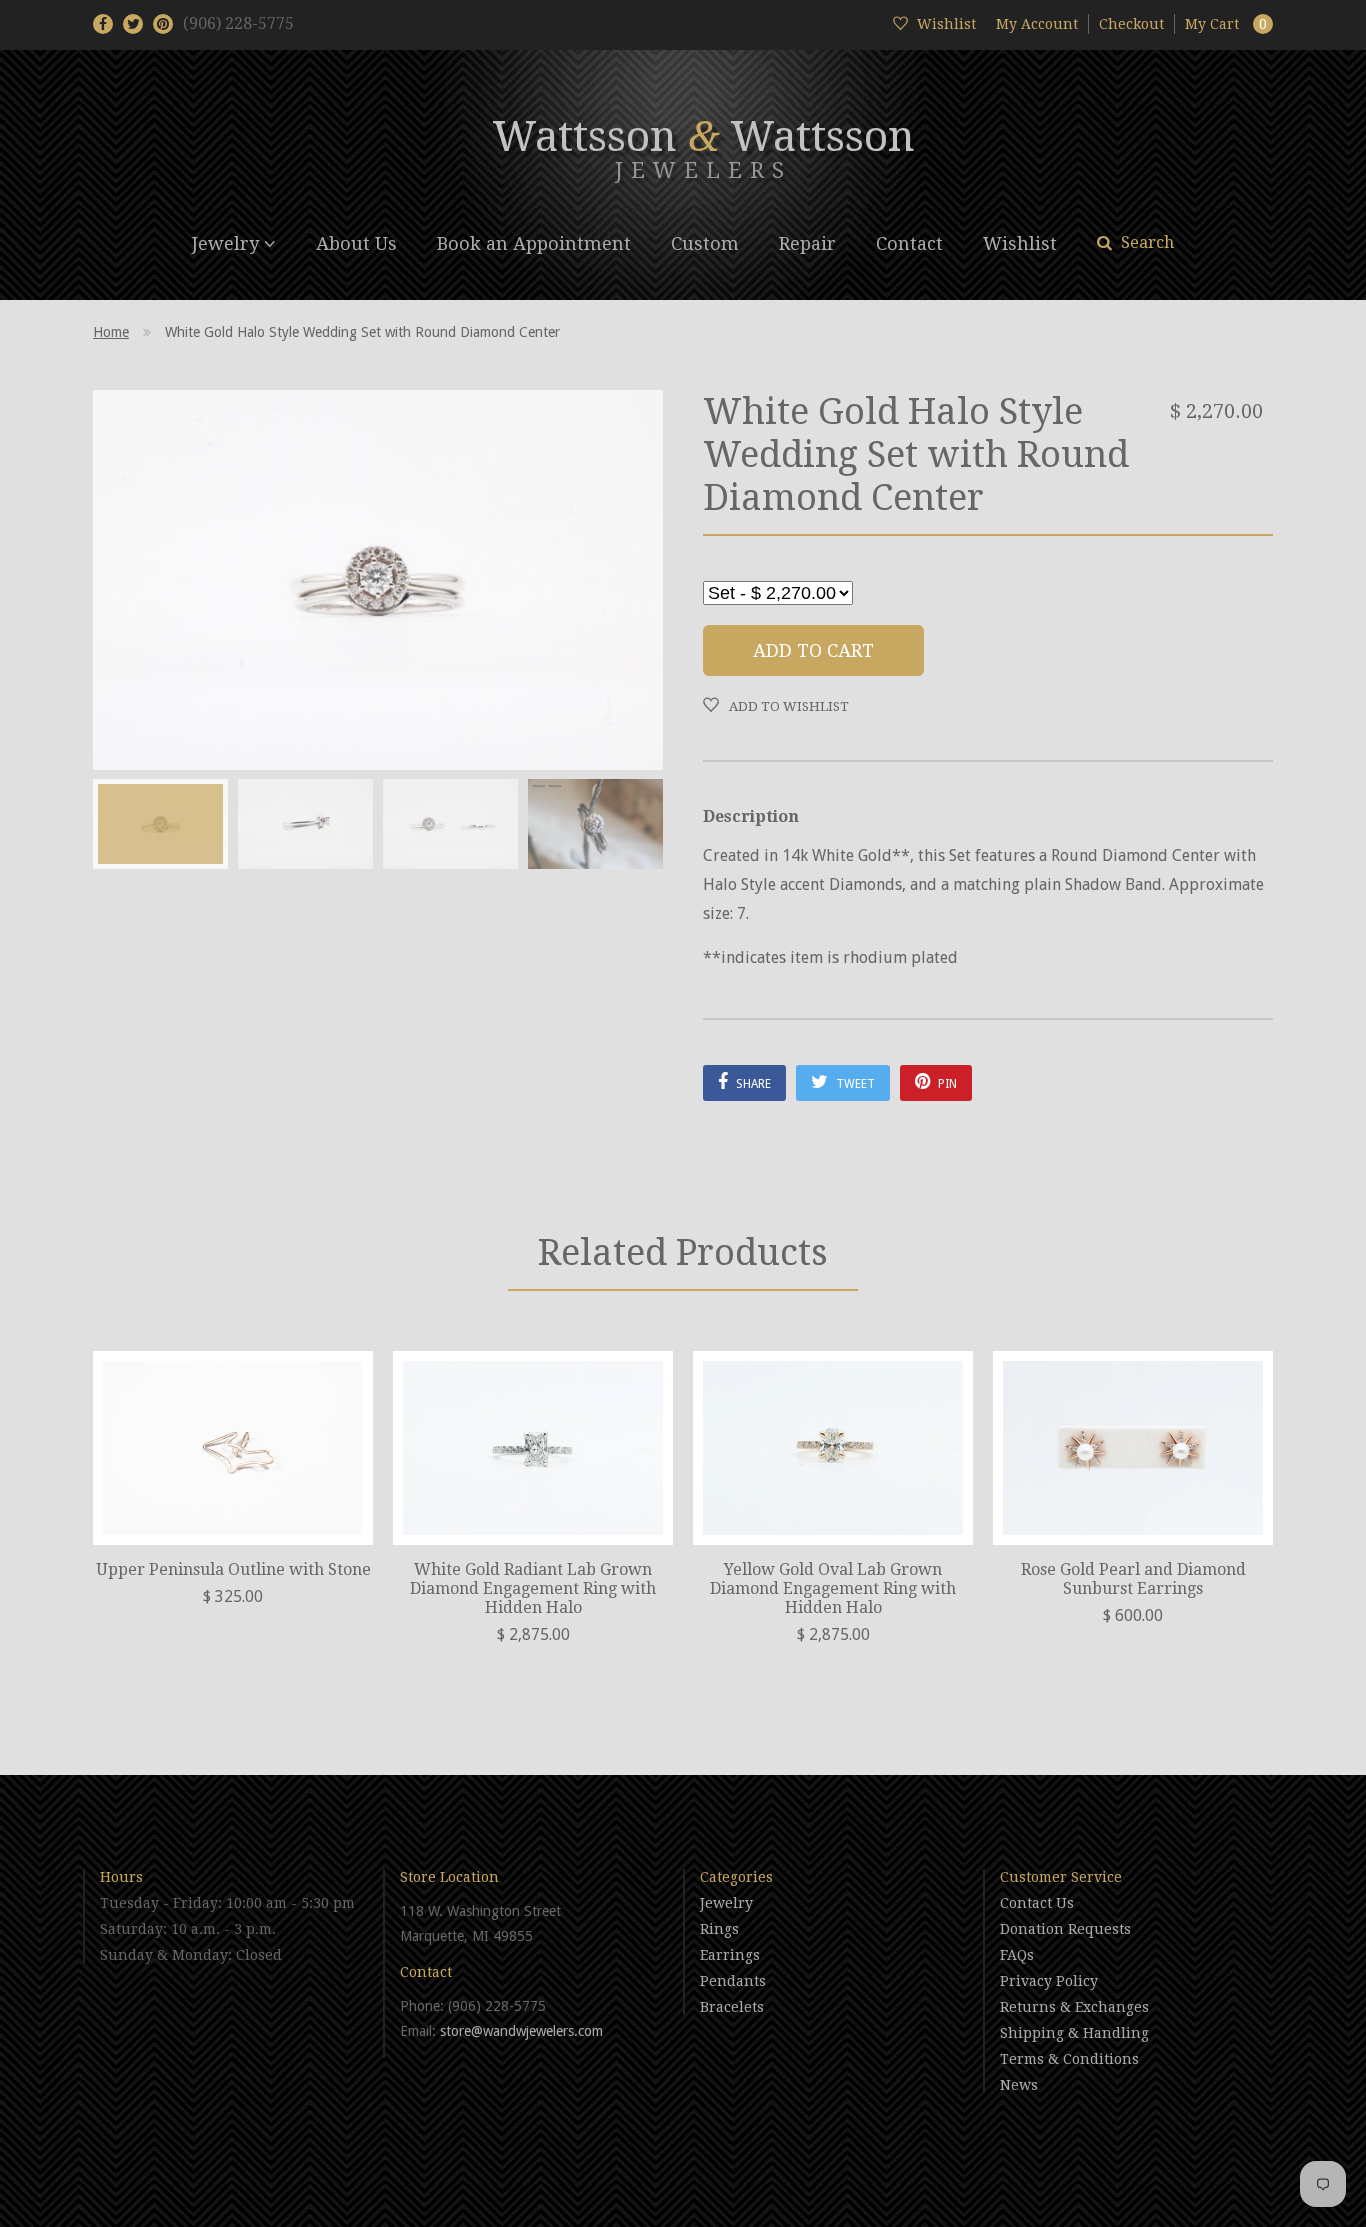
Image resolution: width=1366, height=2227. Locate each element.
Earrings (730, 1955)
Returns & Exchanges (1074, 2007)
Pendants (733, 1981)
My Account (1037, 24)
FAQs (1017, 1955)
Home (111, 332)
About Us (356, 243)
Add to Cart (813, 650)
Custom (705, 243)
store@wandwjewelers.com (521, 2031)
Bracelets (732, 2007)
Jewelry (228, 243)
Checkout (1131, 24)
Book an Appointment (534, 243)
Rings (719, 1929)
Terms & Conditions (1069, 2059)
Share (752, 1084)
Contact (909, 243)
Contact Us (1037, 1903)
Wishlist (1020, 243)
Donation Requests (1065, 1929)
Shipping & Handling (1074, 2033)
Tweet (854, 1084)
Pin (946, 1084)
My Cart (1226, 24)
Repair (807, 243)
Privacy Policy (1049, 1981)
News (1019, 2085)
